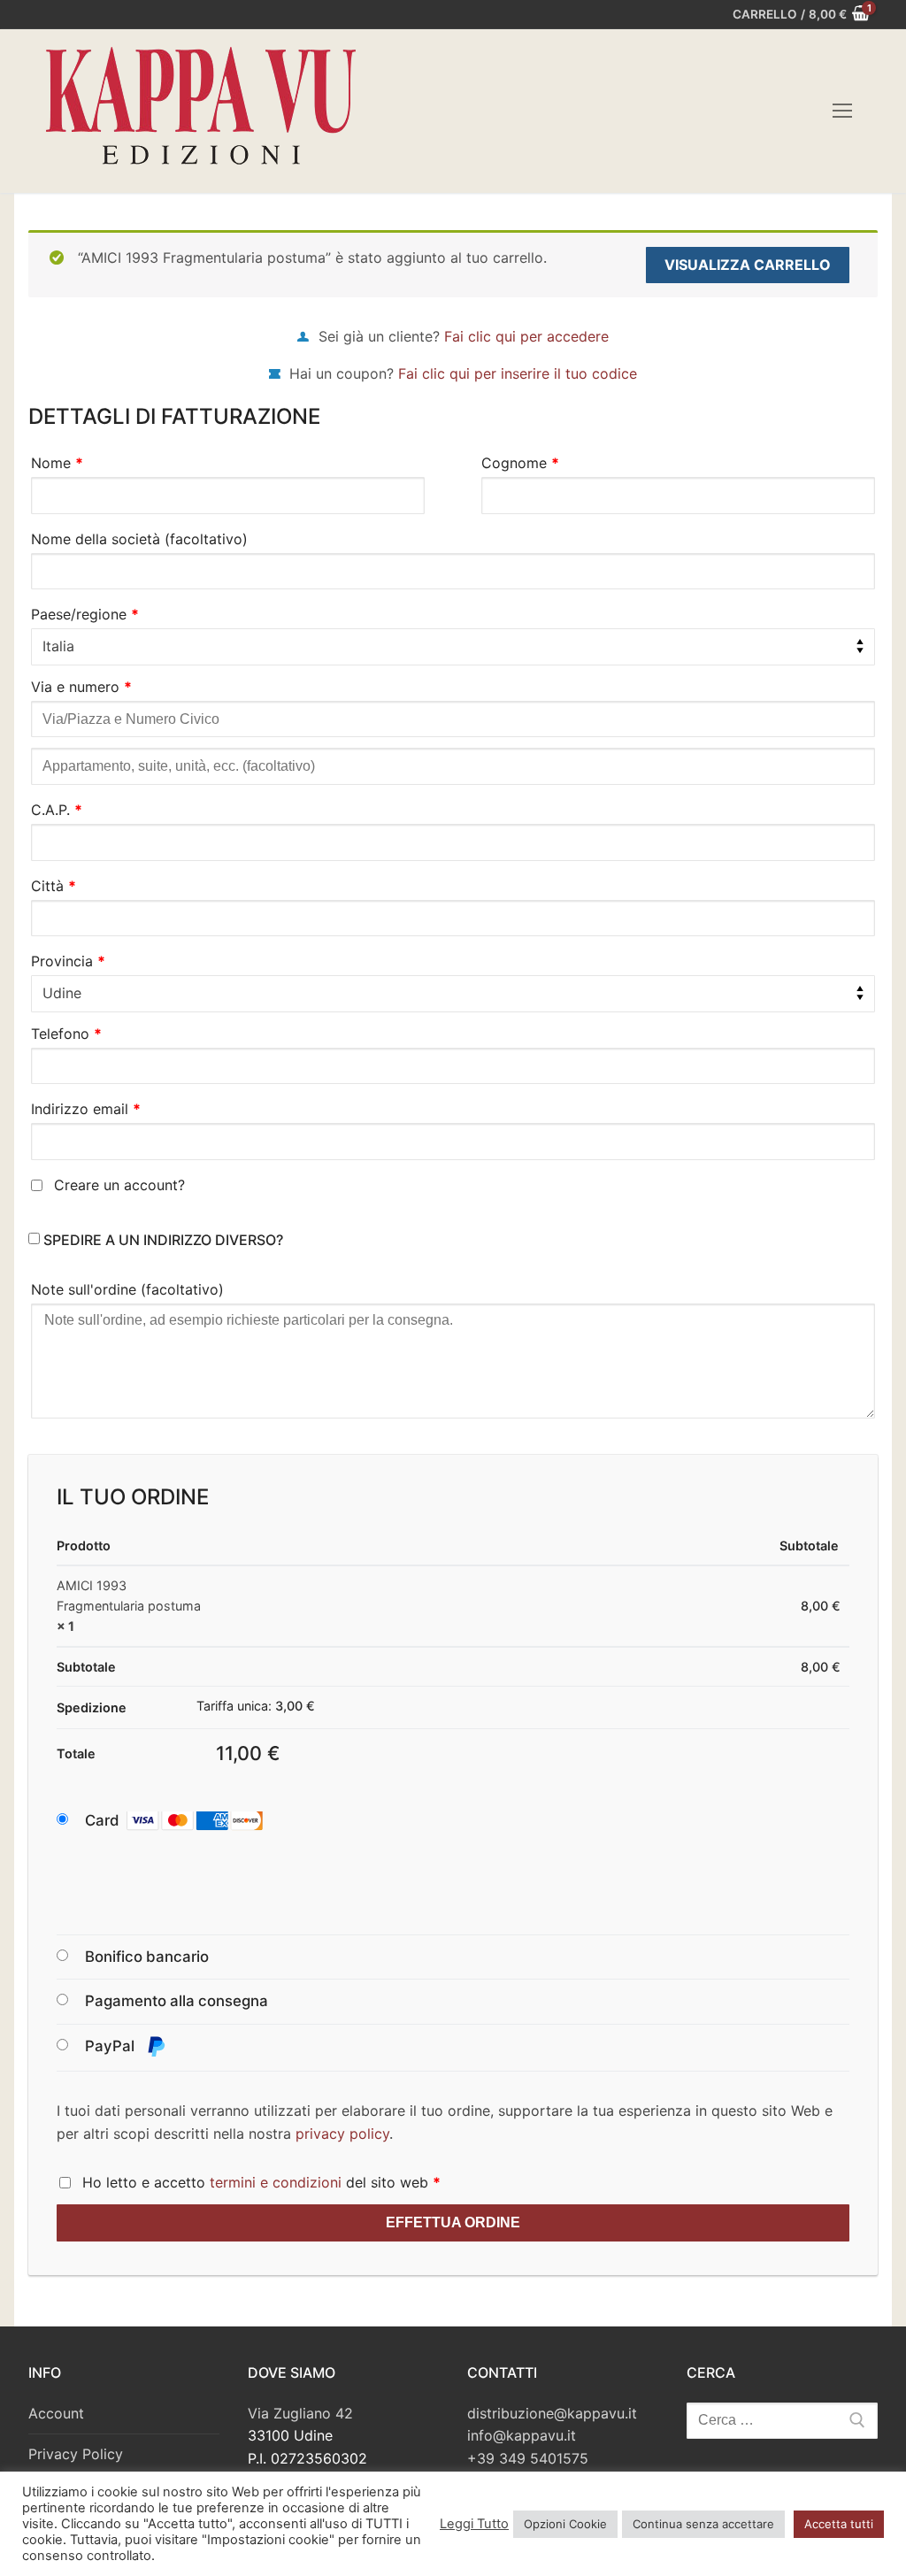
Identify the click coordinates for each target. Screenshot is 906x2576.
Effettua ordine (453, 2222)
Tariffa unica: (256, 1706)
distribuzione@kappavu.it (552, 2413)
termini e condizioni (276, 2182)
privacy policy (342, 2134)
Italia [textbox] (58, 646)
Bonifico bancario (147, 1957)
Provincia (68, 961)
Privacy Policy (76, 2454)
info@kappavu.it (522, 2435)
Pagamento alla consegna (177, 2001)
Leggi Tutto (474, 2524)
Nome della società (139, 539)
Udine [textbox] (62, 993)
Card (102, 1820)
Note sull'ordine (127, 1289)
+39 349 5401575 (528, 2458)
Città (54, 886)
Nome (57, 463)
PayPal (111, 2046)
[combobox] (453, 647)
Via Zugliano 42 (300, 2413)
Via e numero (81, 687)
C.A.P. (57, 810)
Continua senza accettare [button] (703, 2524)
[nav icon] (842, 111)
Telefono (66, 1034)
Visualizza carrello (748, 265)
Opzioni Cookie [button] (565, 2524)
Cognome (520, 463)
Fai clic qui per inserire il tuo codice (518, 373)
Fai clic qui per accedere (526, 336)
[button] (191, 1821)
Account (56, 2413)
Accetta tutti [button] (839, 2524)
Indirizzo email (86, 1109)
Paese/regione (85, 614)
